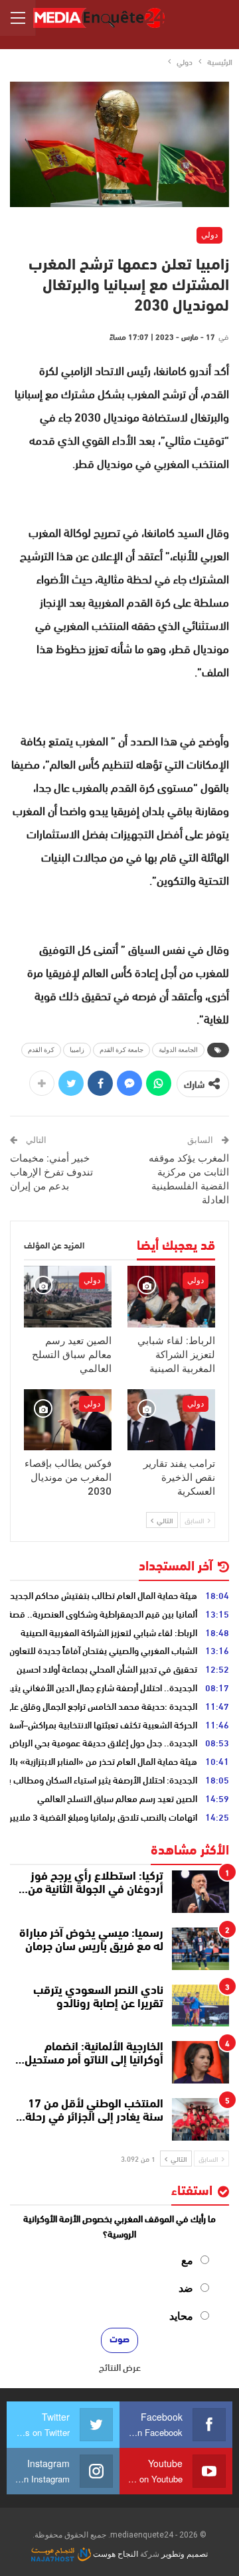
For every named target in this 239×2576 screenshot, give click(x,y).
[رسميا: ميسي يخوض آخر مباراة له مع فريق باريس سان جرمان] (200, 1949)
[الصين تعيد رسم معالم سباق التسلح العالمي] (68, 1296)
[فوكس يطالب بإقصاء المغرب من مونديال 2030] (68, 1420)
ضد (186, 2288)
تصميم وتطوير (185, 2554)
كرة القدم (41, 1050)
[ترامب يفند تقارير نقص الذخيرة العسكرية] (171, 1420)
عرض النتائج (120, 2367)
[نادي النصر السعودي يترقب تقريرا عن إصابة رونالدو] (200, 2006)
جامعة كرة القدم (121, 1050)
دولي (209, 235)
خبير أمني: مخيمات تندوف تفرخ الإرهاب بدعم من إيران (51, 1172)
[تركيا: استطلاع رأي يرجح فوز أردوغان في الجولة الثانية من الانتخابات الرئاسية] (200, 1892)
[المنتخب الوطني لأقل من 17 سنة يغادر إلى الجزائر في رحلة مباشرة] (200, 2119)
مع (187, 2260)
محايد (181, 2316)
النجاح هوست (115, 2554)
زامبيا (77, 1050)
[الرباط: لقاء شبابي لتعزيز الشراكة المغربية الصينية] (171, 1296)
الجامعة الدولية (178, 1050)
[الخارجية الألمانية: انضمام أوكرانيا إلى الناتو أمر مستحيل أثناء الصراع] (200, 2062)
